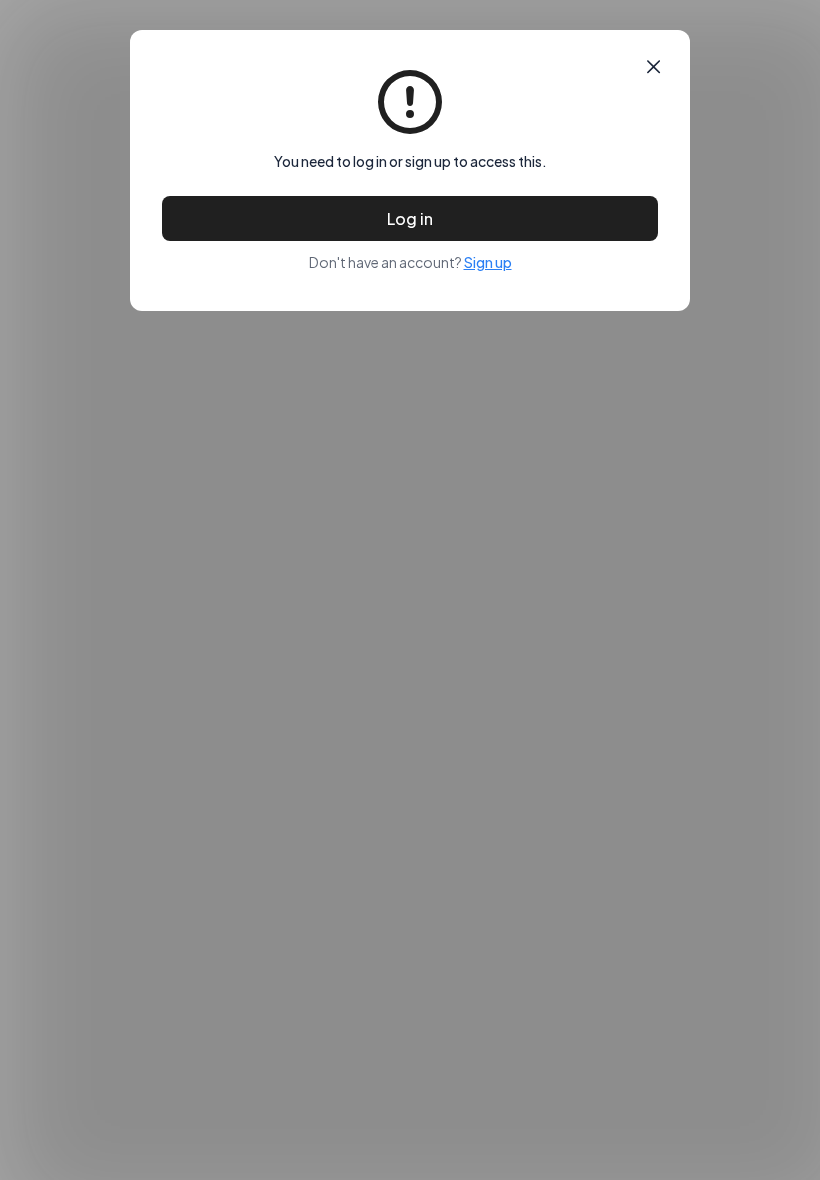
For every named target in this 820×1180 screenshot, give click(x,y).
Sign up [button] (488, 262)
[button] (653, 67)
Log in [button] (410, 218)
